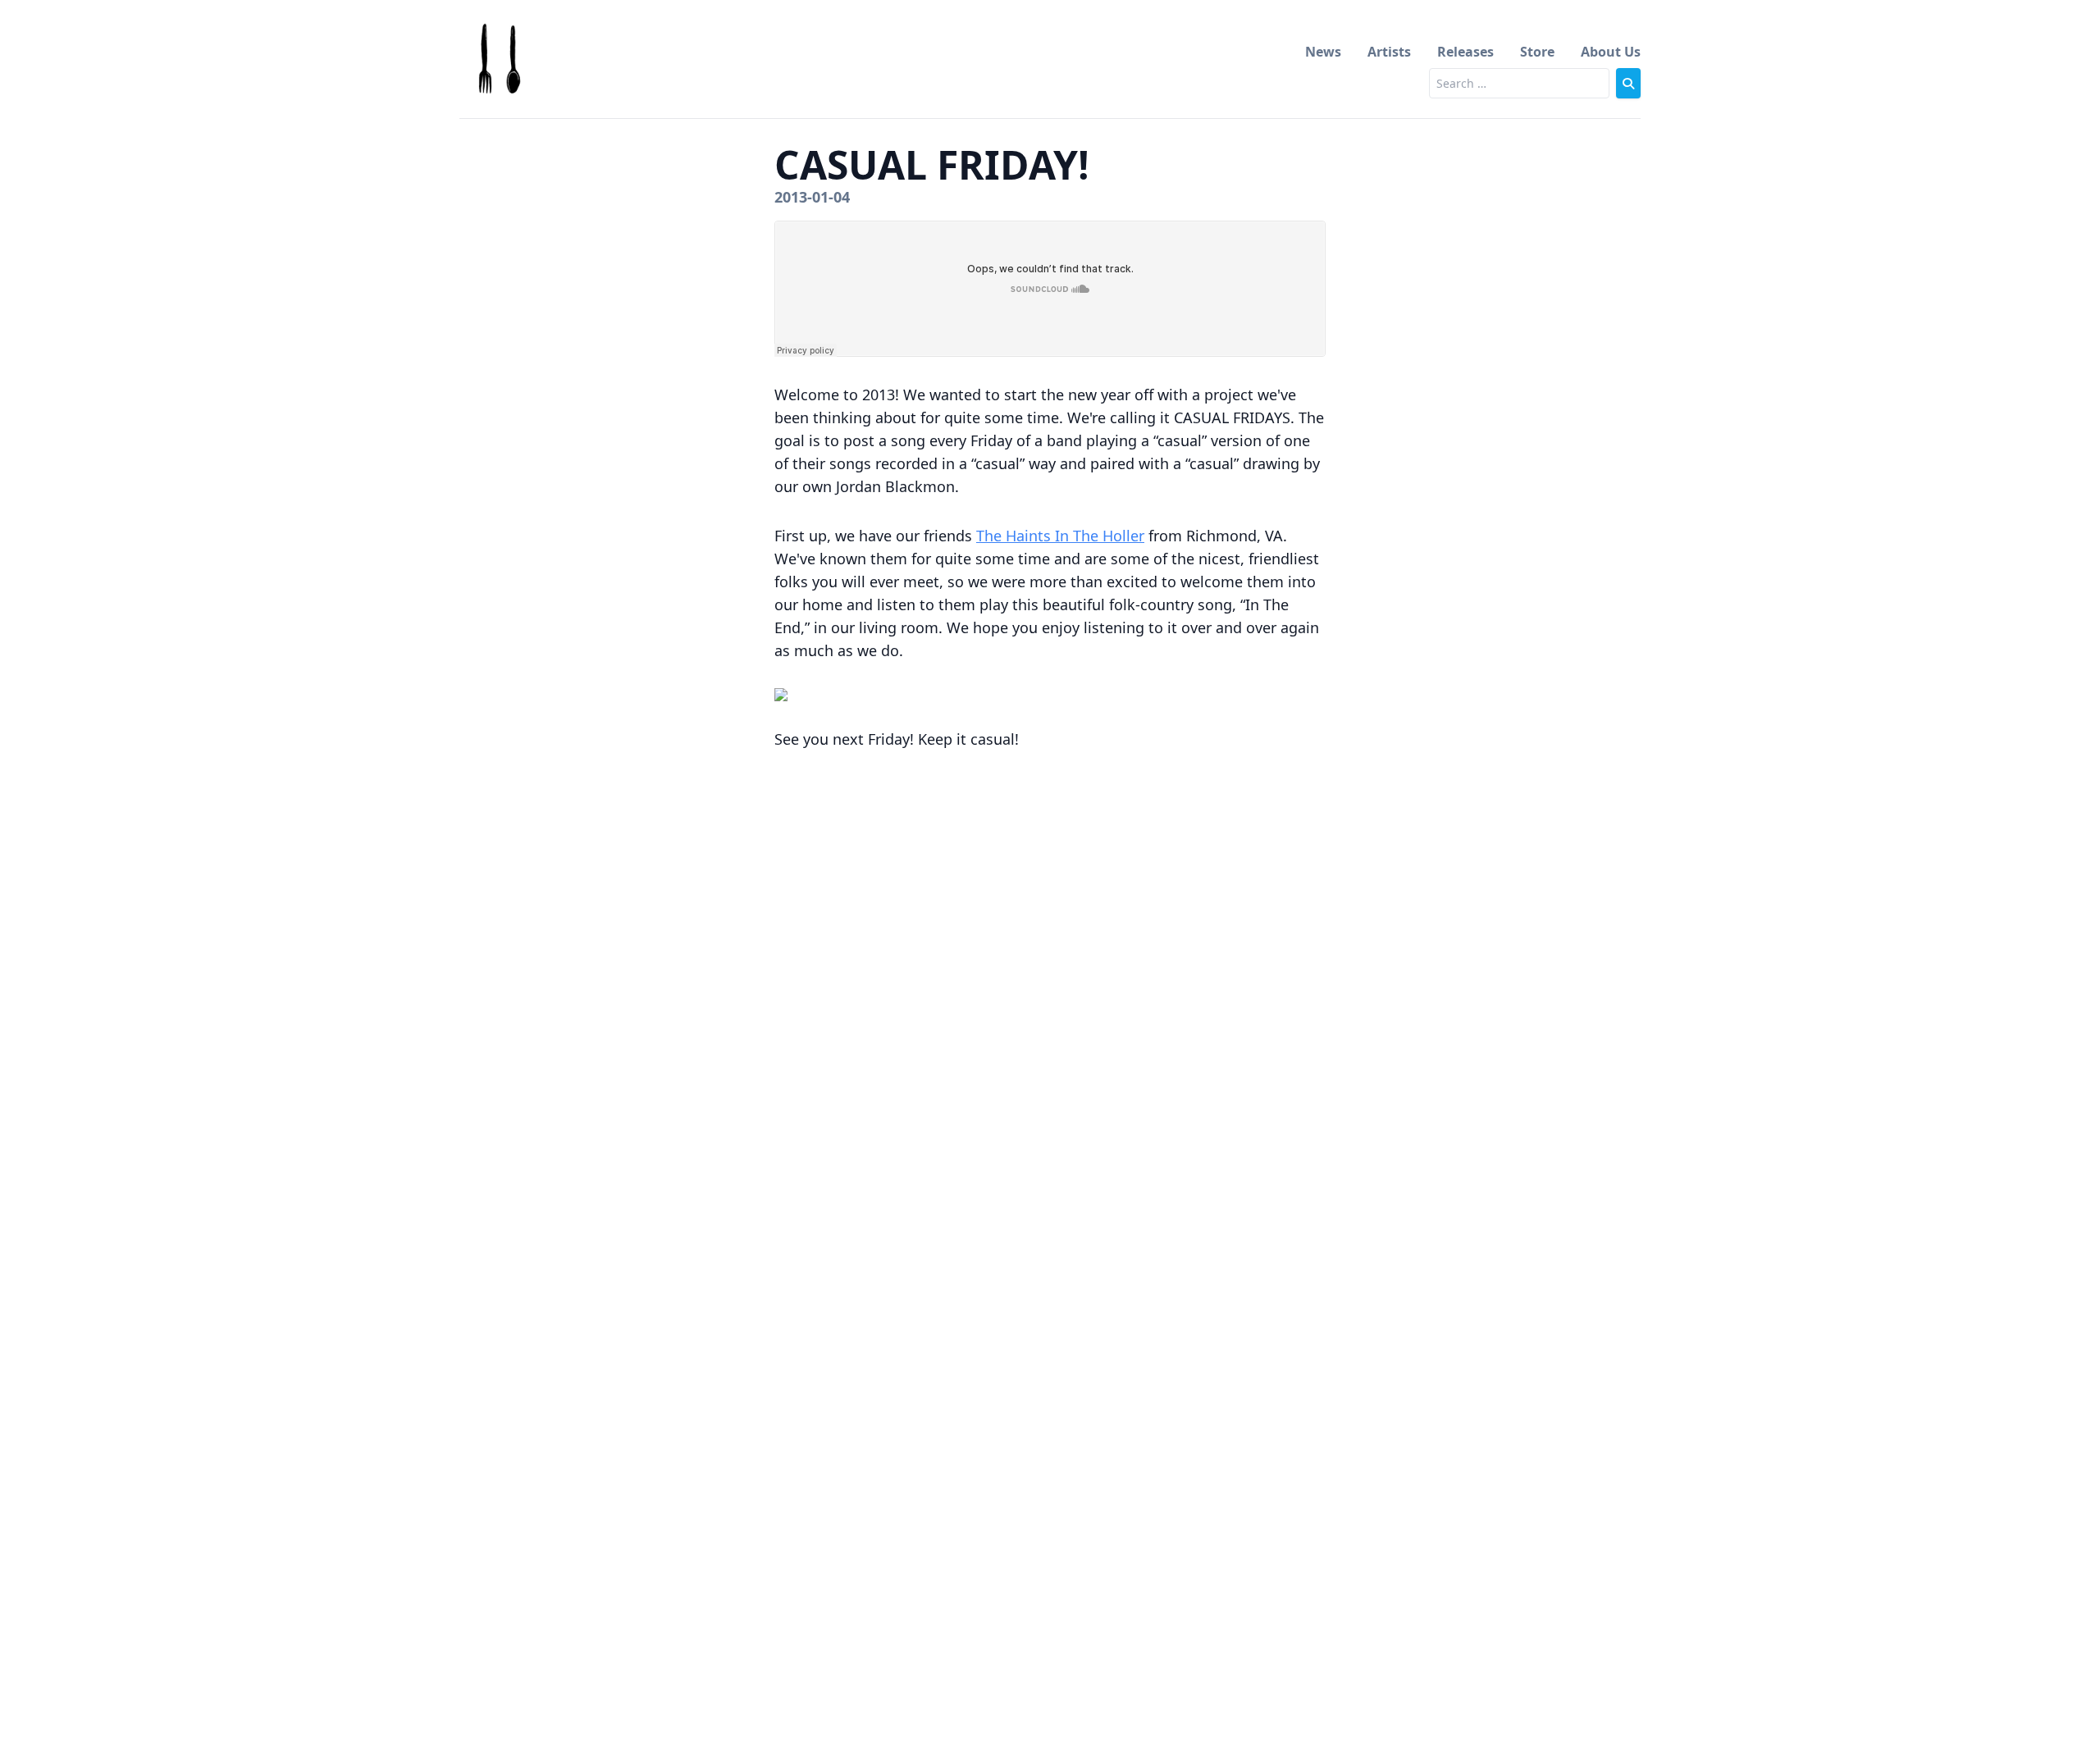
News (1323, 52)
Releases (1465, 52)
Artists (1389, 52)
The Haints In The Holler (1060, 536)
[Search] (1628, 83)
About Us (1611, 52)
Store (1537, 52)
